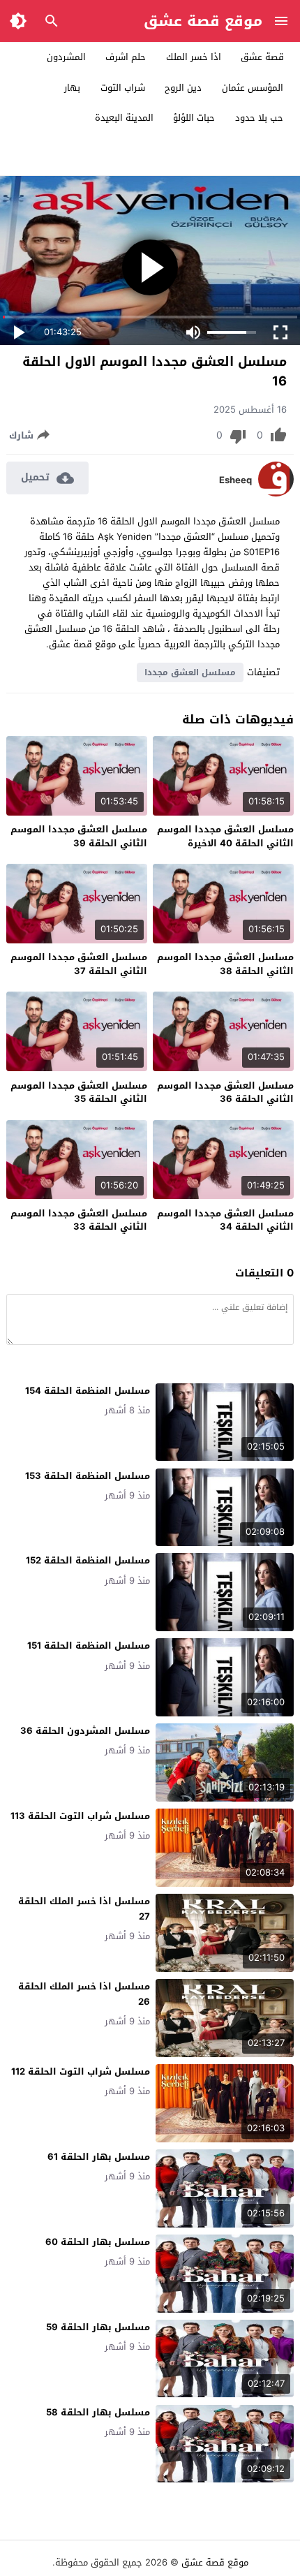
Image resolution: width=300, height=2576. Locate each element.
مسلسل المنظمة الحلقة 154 (88, 1391)
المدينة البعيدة (124, 118)
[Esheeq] (276, 493)
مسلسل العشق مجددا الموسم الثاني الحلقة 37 (79, 964)
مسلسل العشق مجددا (190, 672)
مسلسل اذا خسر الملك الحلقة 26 (84, 1994)
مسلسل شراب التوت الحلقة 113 (80, 1816)
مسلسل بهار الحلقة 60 (98, 2242)
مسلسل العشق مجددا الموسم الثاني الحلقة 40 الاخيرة (225, 836)
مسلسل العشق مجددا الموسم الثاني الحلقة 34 (225, 1220)
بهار (72, 88)
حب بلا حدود (259, 118)
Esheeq (235, 480)
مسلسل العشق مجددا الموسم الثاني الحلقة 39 (79, 836)
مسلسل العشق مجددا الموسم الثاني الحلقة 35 (79, 1092)
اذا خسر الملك (194, 57)
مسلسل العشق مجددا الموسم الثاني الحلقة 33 (79, 1220)
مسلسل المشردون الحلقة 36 (85, 1731)
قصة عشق (262, 57)
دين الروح (183, 88)
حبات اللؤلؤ (194, 118)
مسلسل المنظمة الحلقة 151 (89, 1646)
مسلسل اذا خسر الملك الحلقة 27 (84, 1909)
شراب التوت (123, 88)
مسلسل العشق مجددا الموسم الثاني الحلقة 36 (225, 1092)
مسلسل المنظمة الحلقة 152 (88, 1560)
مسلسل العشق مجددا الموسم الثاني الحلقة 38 (225, 964)
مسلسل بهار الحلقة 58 (98, 2412)
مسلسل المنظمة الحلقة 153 (88, 1476)
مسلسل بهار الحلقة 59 (98, 2327)
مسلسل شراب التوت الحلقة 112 (81, 2071)
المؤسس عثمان (253, 88)
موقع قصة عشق (203, 21)
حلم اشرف (126, 57)
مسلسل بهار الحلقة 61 (99, 2157)
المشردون (66, 57)
